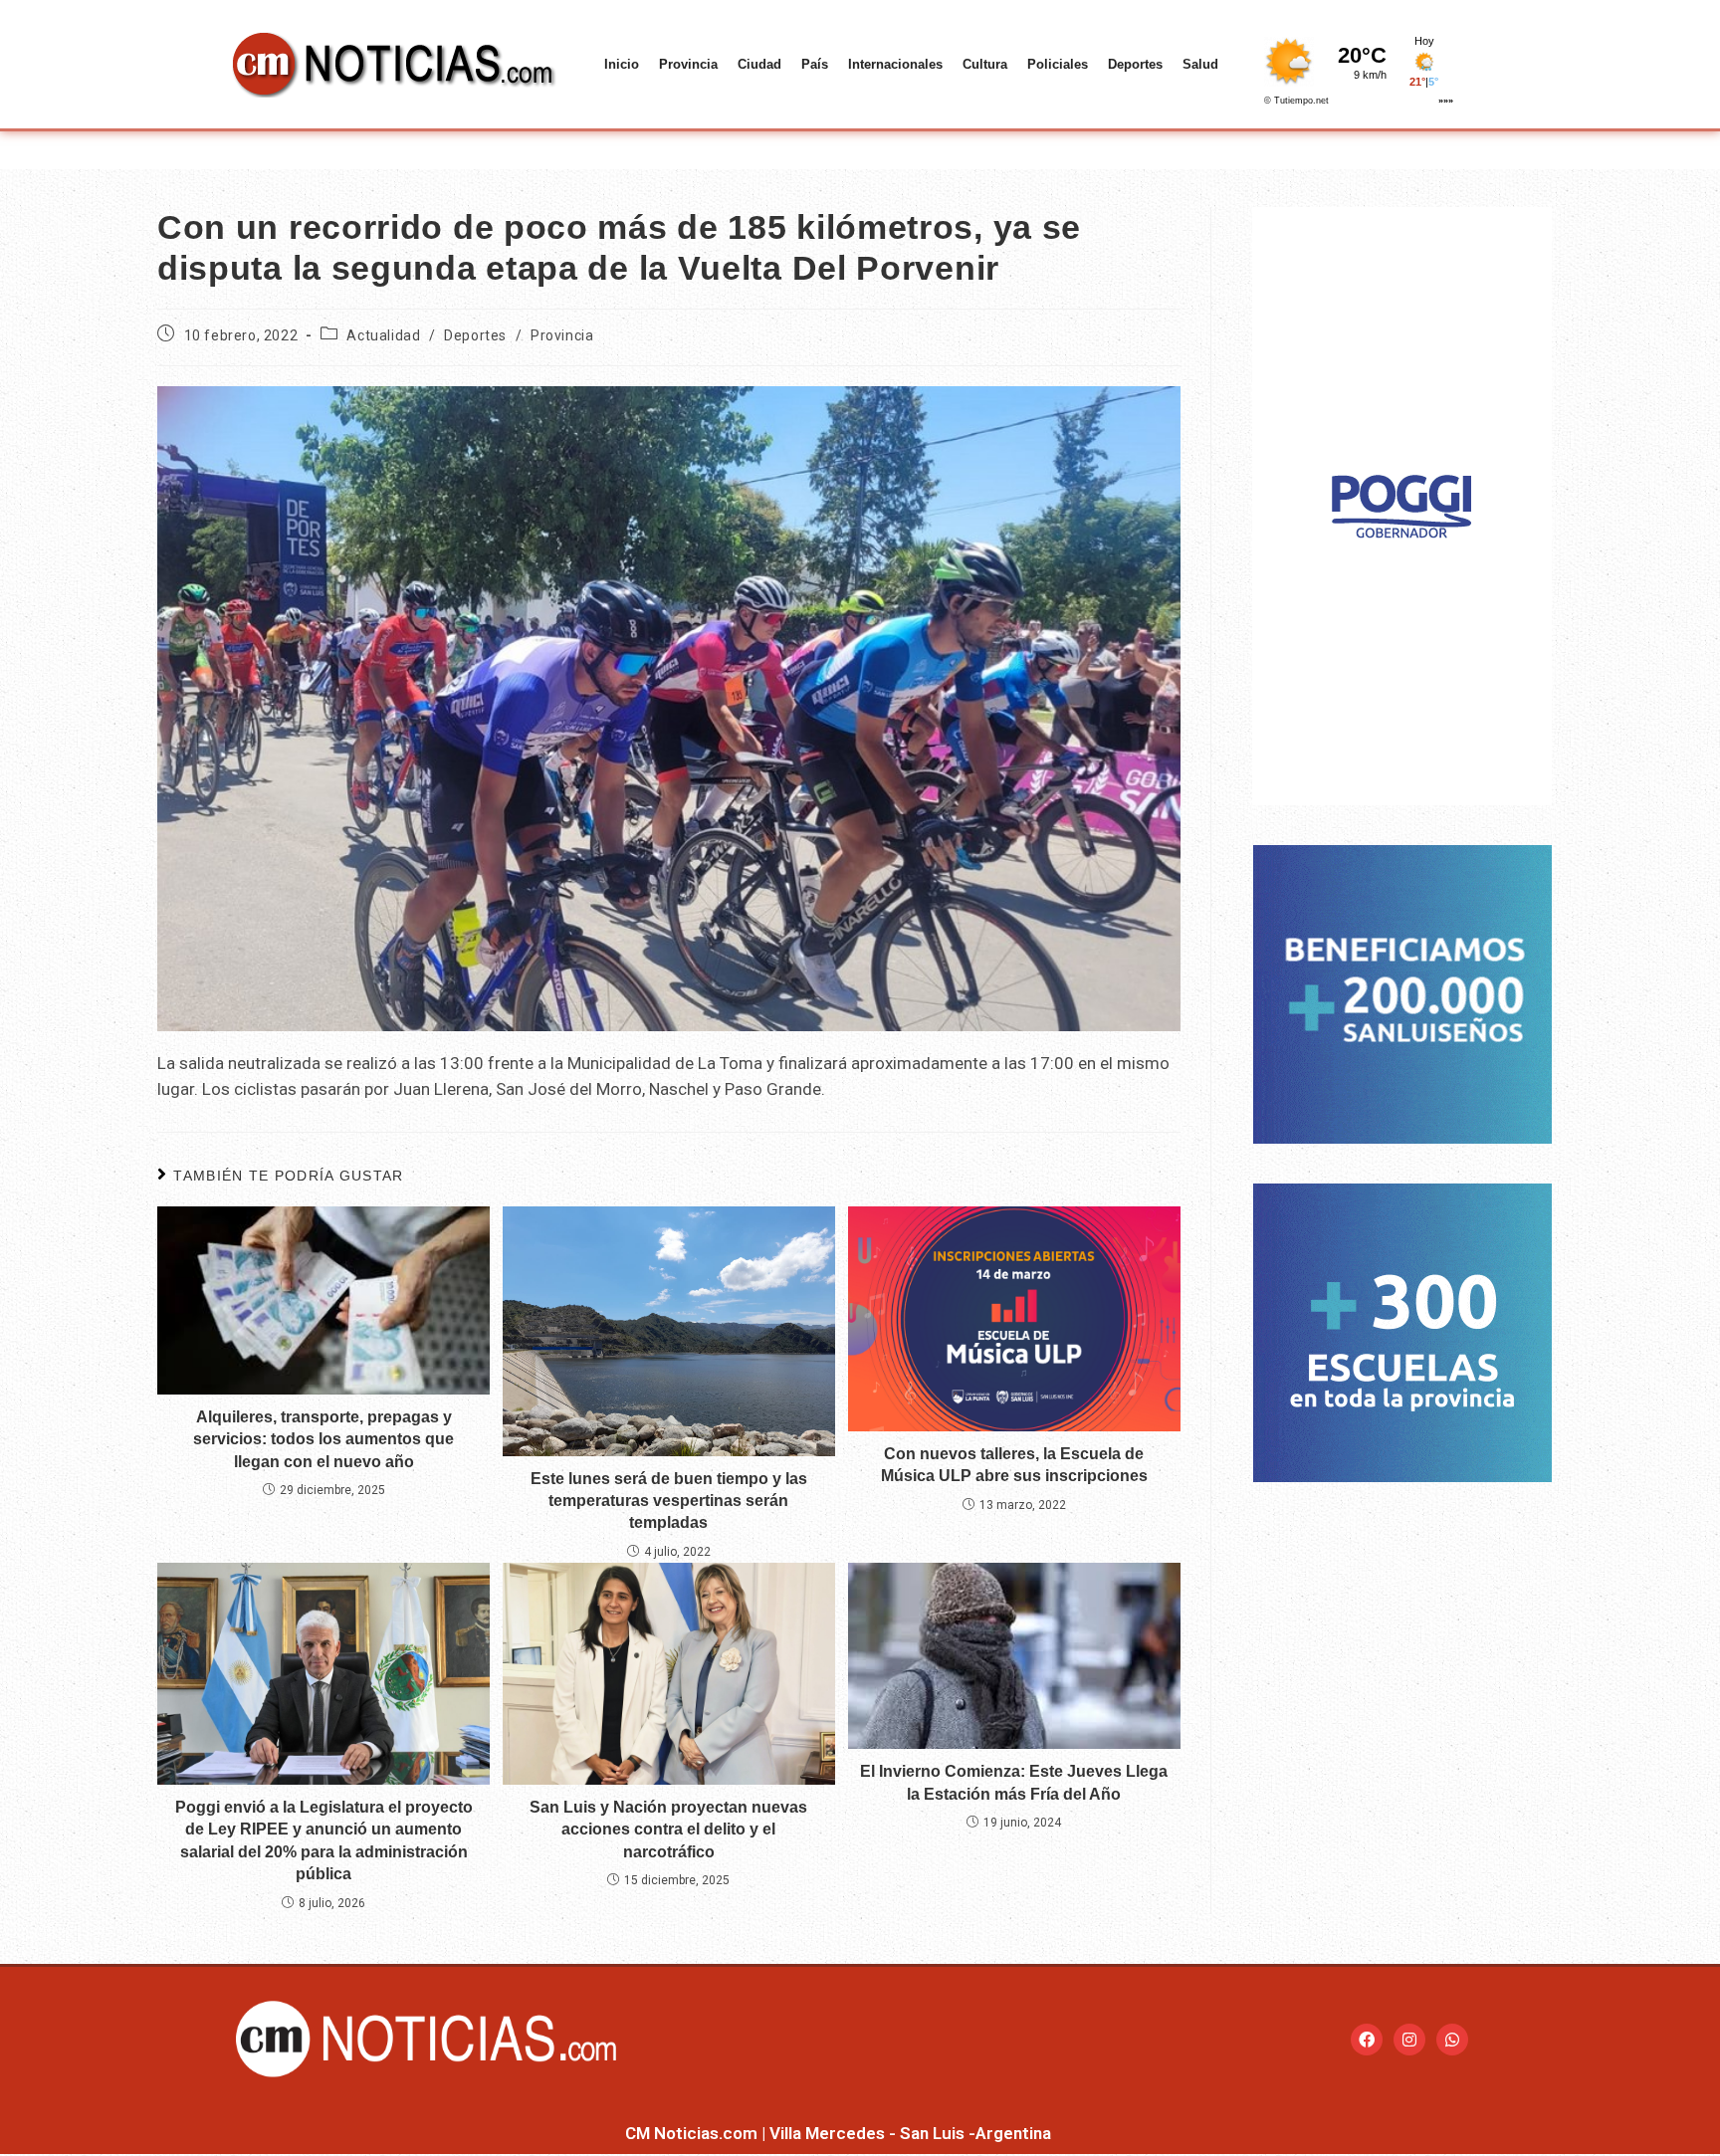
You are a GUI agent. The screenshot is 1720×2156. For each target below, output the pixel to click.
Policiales (1058, 64)
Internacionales (895, 64)
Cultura (985, 64)
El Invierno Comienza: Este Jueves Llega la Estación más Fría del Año (1014, 1782)
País (815, 64)
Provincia (688, 64)
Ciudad (759, 64)
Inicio (622, 64)
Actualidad (383, 335)
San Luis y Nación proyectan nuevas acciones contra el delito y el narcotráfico (668, 1830)
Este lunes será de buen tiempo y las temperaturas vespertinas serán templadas (669, 1501)
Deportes (1135, 64)
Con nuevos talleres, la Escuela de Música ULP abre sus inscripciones (1014, 1465)
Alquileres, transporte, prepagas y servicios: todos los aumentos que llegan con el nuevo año (323, 1439)
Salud (1200, 64)
